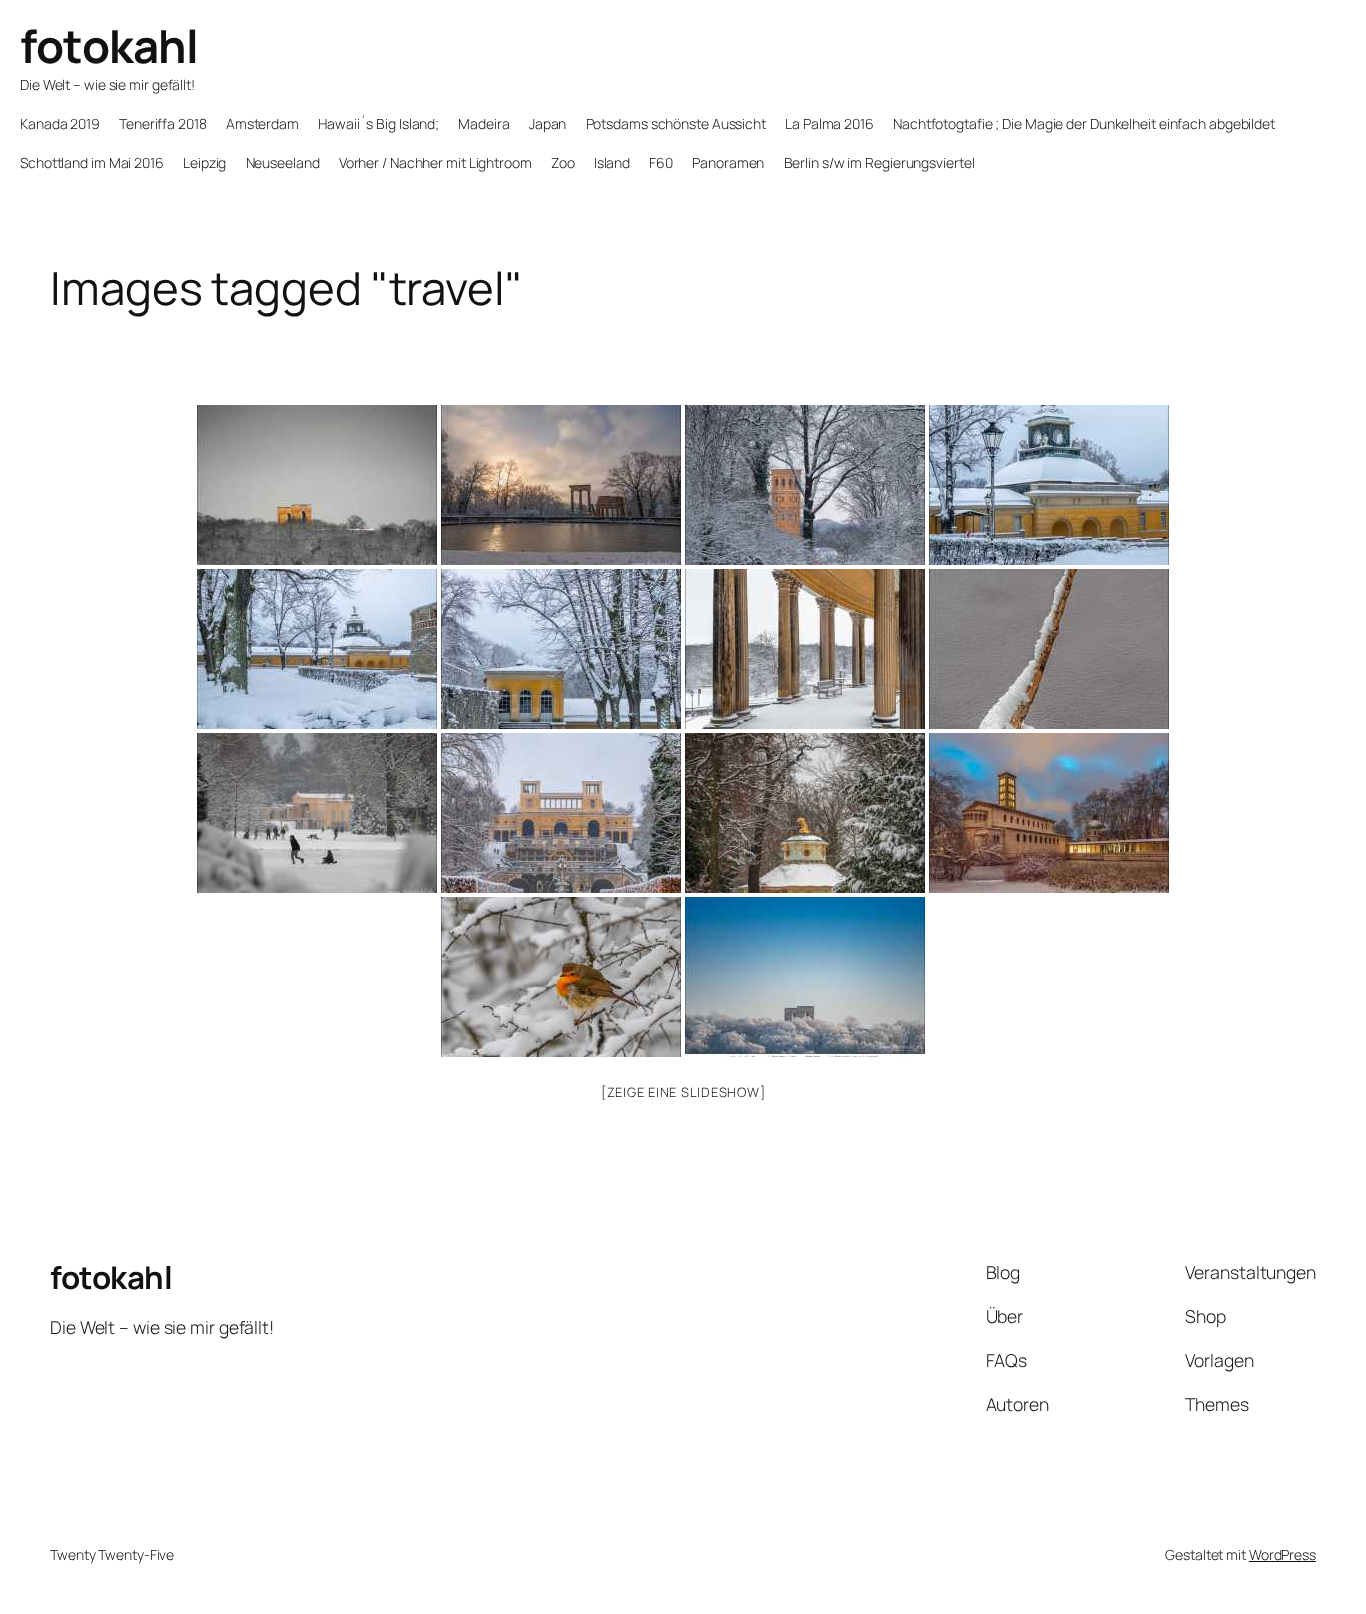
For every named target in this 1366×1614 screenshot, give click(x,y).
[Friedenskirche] (1049, 813)
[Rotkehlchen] (561, 977)
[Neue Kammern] (1049, 485)
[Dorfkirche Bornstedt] (805, 485)
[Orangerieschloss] (561, 813)
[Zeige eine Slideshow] (683, 1092)
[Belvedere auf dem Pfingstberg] (317, 485)
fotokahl (109, 45)
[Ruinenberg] (561, 485)
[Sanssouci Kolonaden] (805, 649)
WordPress (1282, 1554)
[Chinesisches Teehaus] (805, 813)
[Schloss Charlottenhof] (317, 813)
